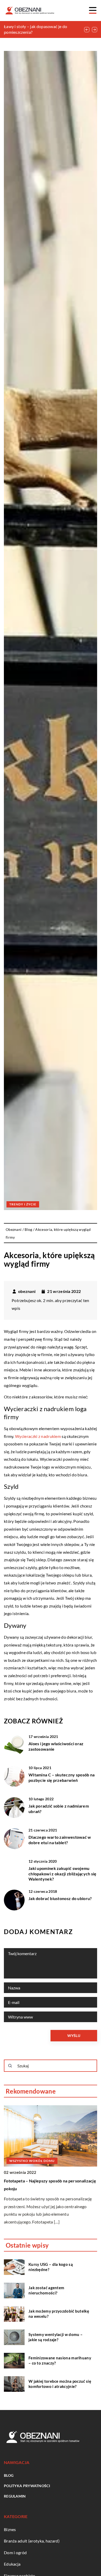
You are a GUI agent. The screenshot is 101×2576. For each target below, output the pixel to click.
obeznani (27, 1291)
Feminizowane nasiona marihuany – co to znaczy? (60, 2360)
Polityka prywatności (27, 2486)
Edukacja (12, 2564)
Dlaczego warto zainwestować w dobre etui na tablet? (60, 1840)
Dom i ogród (15, 2552)
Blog (9, 2475)
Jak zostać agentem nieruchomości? (46, 2290)
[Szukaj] (10, 2066)
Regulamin (15, 2496)
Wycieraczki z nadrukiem (38, 1436)
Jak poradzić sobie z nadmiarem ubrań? (59, 1809)
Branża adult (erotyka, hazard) (32, 2541)
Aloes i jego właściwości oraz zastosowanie (56, 1746)
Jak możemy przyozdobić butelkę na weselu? (59, 2314)
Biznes (10, 2529)
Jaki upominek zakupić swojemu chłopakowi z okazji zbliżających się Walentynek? (63, 1874)
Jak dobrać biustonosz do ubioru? (60, 1898)
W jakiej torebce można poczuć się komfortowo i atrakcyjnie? (60, 2384)
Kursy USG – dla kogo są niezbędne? (51, 2267)
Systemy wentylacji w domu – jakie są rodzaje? (56, 2337)
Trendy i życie (23, 1204)
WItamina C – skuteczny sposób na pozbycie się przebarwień (62, 1777)
